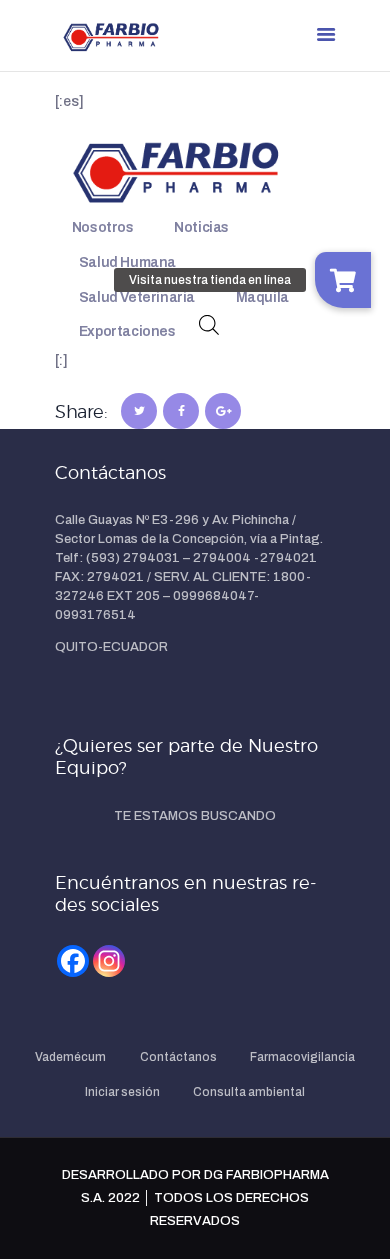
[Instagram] (109, 961)
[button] (343, 280)
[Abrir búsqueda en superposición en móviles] (209, 325)
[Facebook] (73, 961)
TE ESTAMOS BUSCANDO (195, 816)
